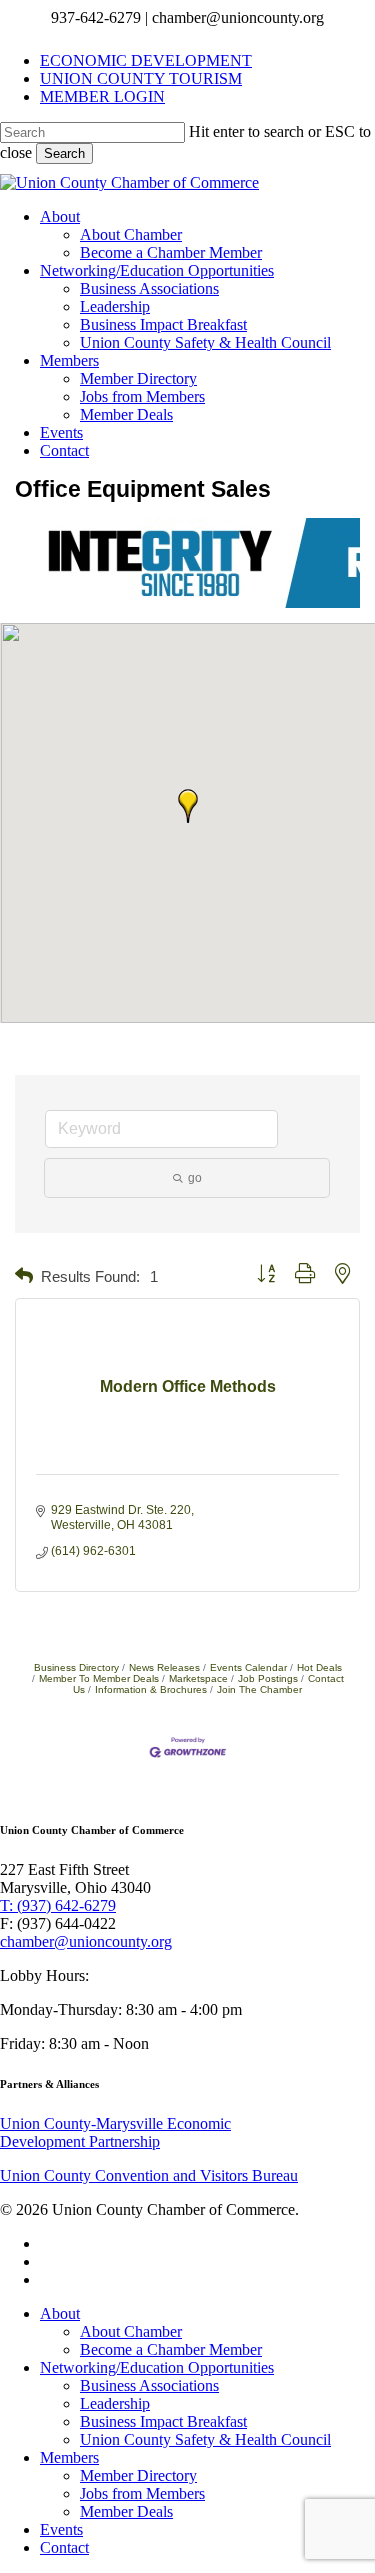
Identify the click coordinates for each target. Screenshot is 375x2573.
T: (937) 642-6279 (58, 1905)
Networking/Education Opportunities (157, 2367)
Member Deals (126, 2511)
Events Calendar (248, 1667)
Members (69, 2457)
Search (64, 153)
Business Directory (76, 1667)
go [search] (195, 1178)
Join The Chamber (259, 1689)
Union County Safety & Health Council (205, 2439)
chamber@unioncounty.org (86, 1941)
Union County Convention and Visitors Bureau (149, 2175)
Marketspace (198, 1678)
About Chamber (131, 2331)
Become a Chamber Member (171, 2349)
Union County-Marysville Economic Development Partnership (115, 2132)
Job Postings (268, 1678)
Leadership (115, 2403)
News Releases (164, 1667)
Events (61, 2529)
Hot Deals (319, 1667)
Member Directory (138, 2475)
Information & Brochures (151, 1689)
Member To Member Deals (99, 1678)
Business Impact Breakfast (163, 2421)
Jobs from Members (142, 2493)
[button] (188, 806)
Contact (64, 2547)
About (60, 2313)
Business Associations (149, 2385)
